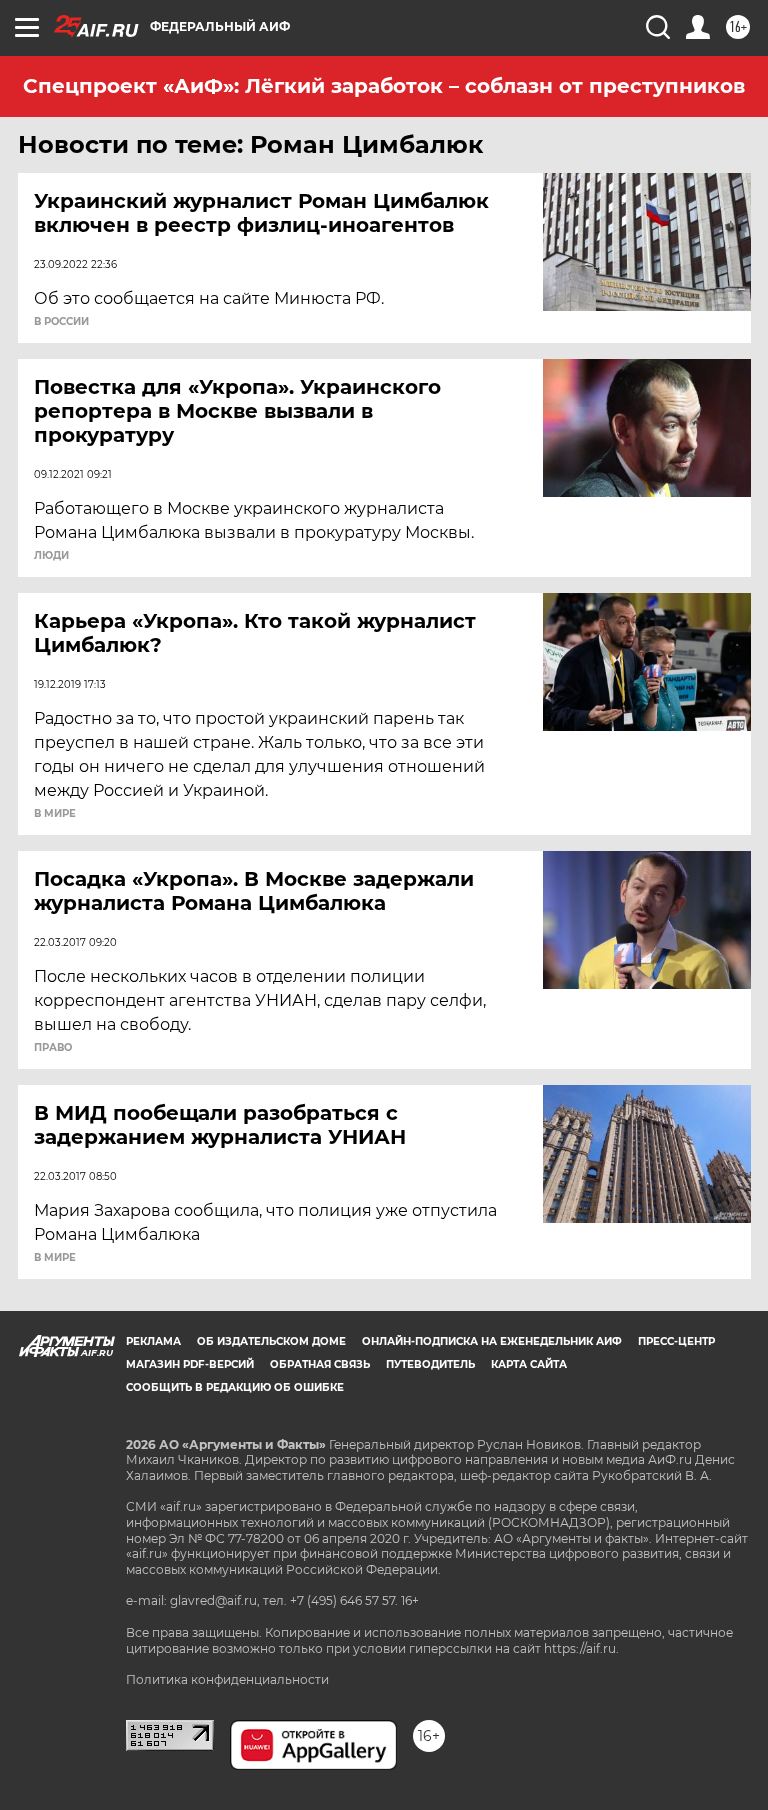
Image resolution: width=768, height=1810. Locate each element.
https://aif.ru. (581, 1648)
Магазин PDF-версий (190, 1364)
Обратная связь (320, 1364)
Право (53, 1048)
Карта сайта (529, 1364)
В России (61, 322)
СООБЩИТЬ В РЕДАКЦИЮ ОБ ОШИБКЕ (235, 1387)
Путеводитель (430, 1364)
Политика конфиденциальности (227, 1679)
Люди (51, 556)
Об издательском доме (271, 1341)
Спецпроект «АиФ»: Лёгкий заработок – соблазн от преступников (384, 86)
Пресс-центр (676, 1341)
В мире (55, 814)
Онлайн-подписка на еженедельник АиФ (492, 1341)
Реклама (153, 1341)
